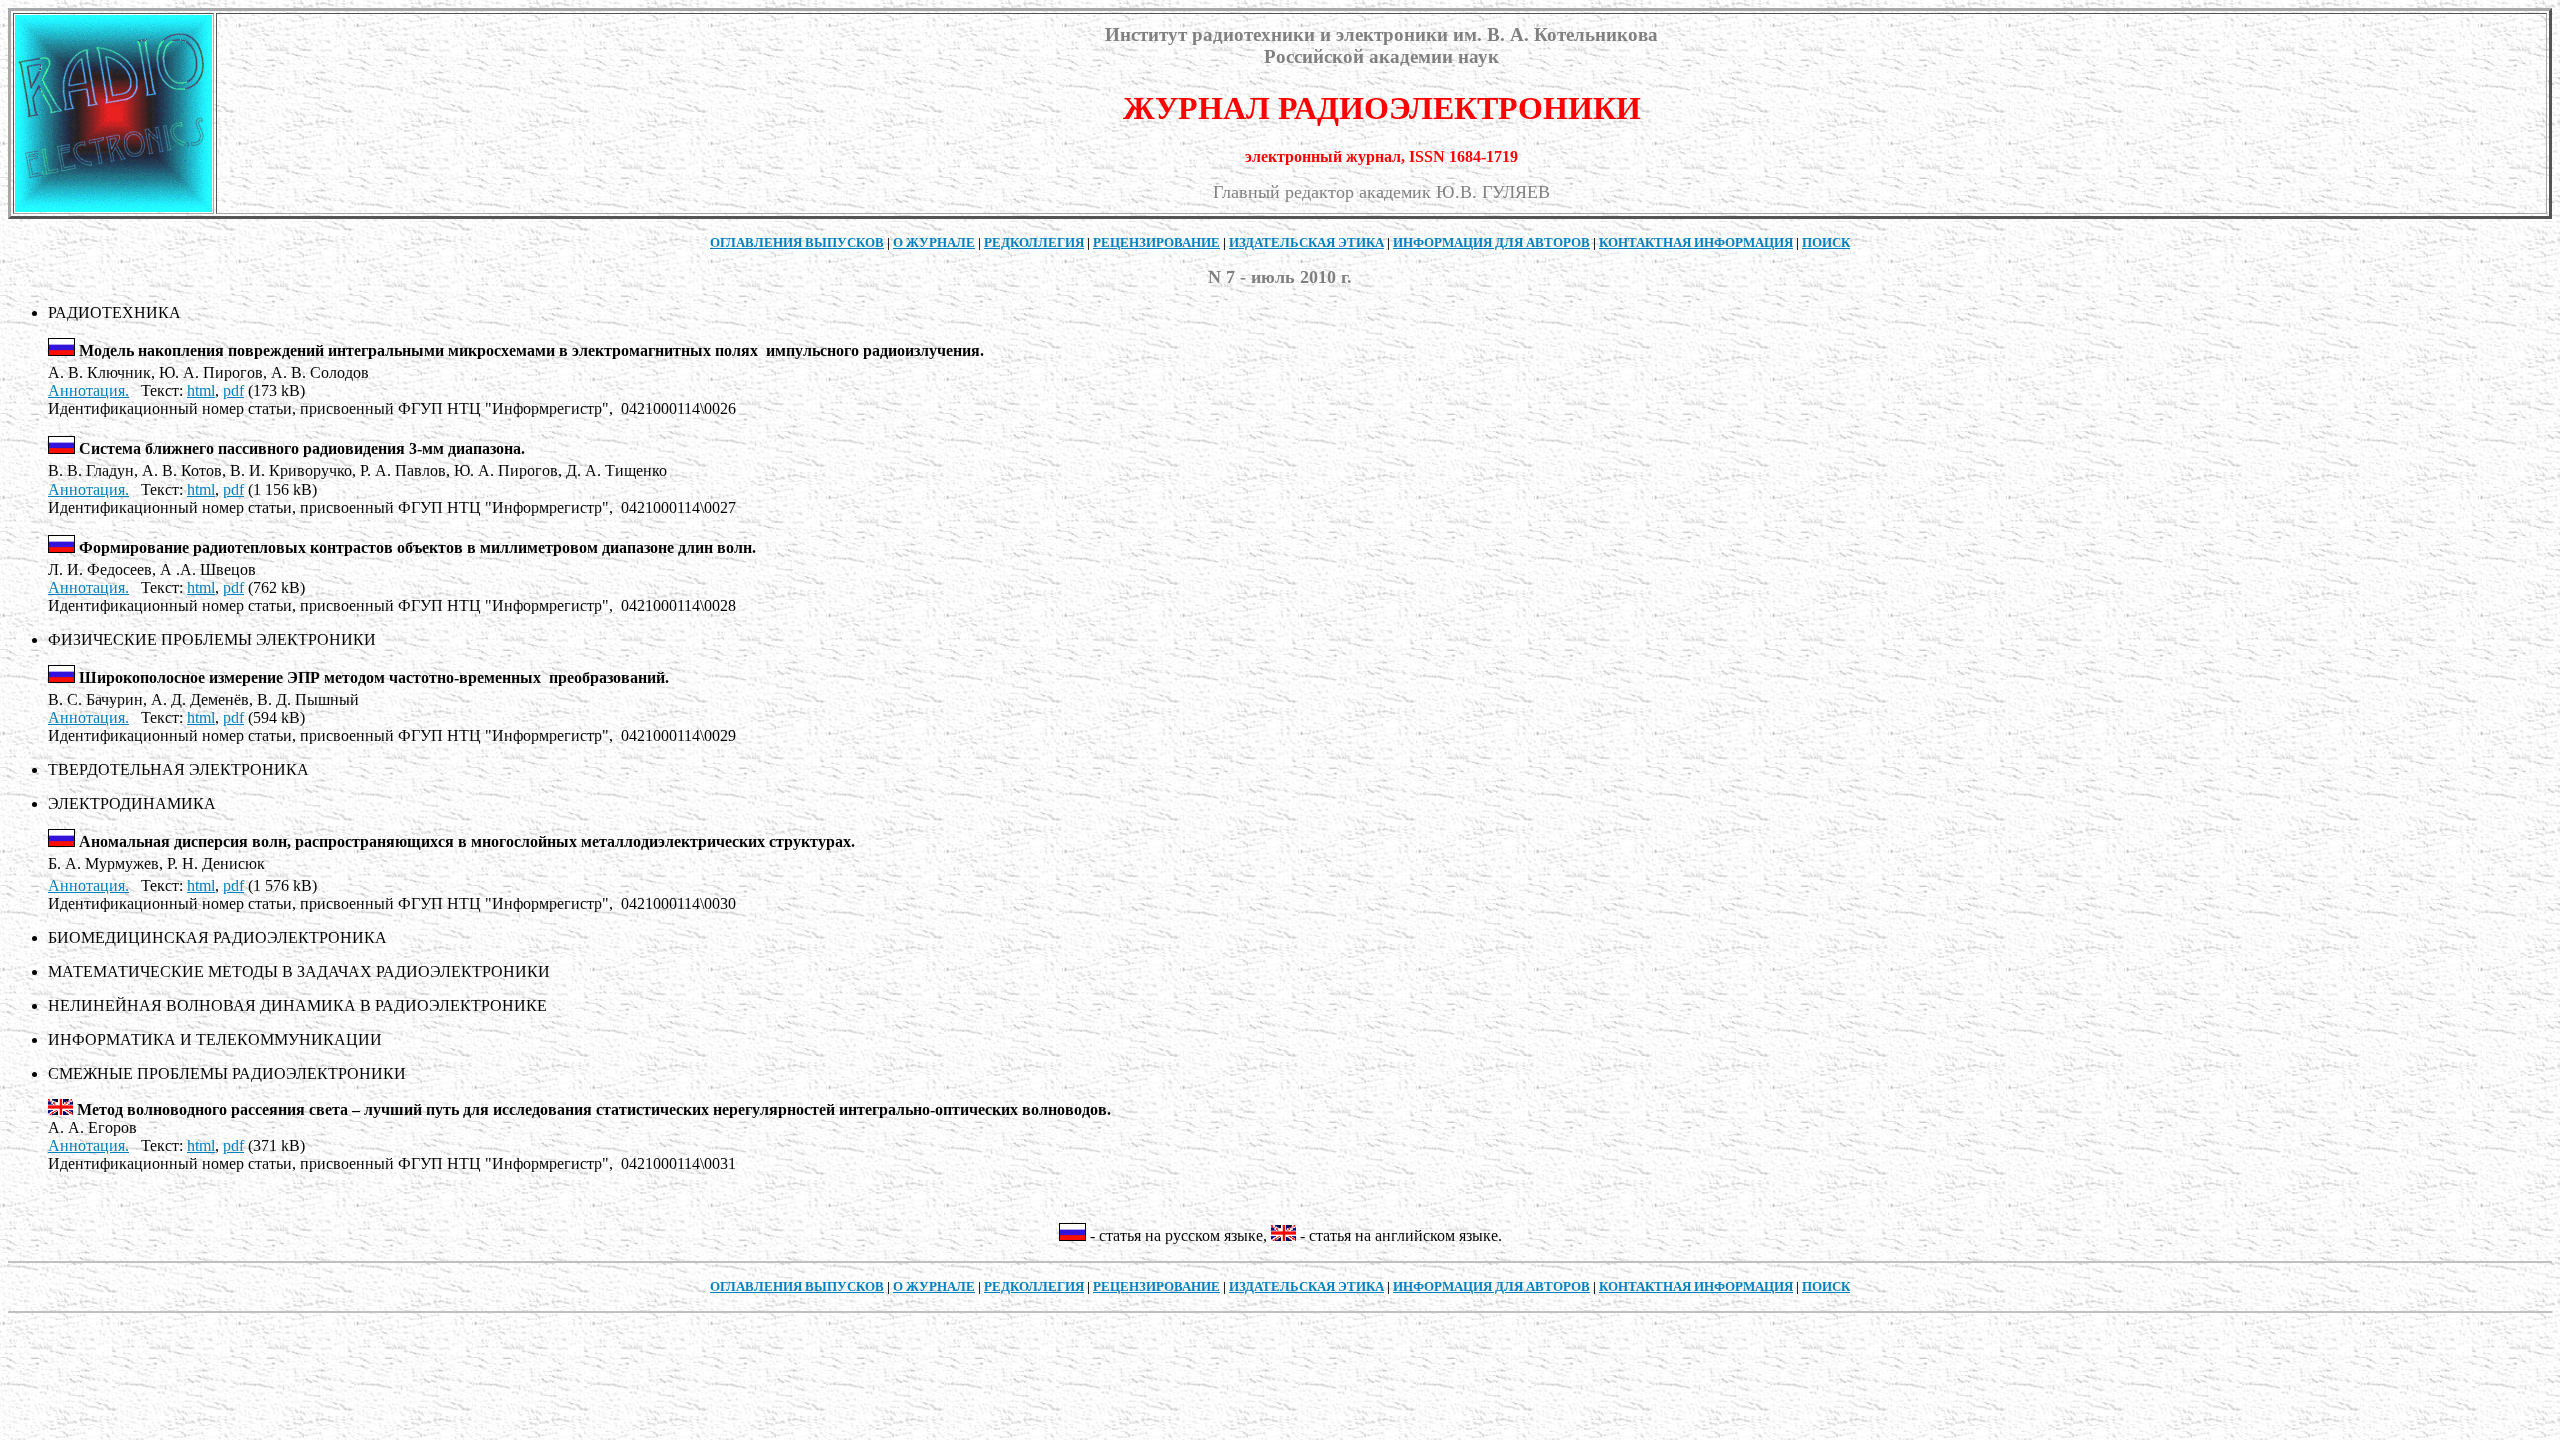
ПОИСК (1826, 242)
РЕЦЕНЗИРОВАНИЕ (1156, 242)
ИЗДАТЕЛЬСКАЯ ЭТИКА (1306, 242)
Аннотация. (88, 390)
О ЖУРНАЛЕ (934, 242)
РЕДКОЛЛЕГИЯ (1034, 242)
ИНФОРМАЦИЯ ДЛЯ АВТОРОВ (1491, 242)
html (201, 390)
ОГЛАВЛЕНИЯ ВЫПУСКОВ (797, 242)
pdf (233, 390)
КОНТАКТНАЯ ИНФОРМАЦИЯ (1696, 242)
